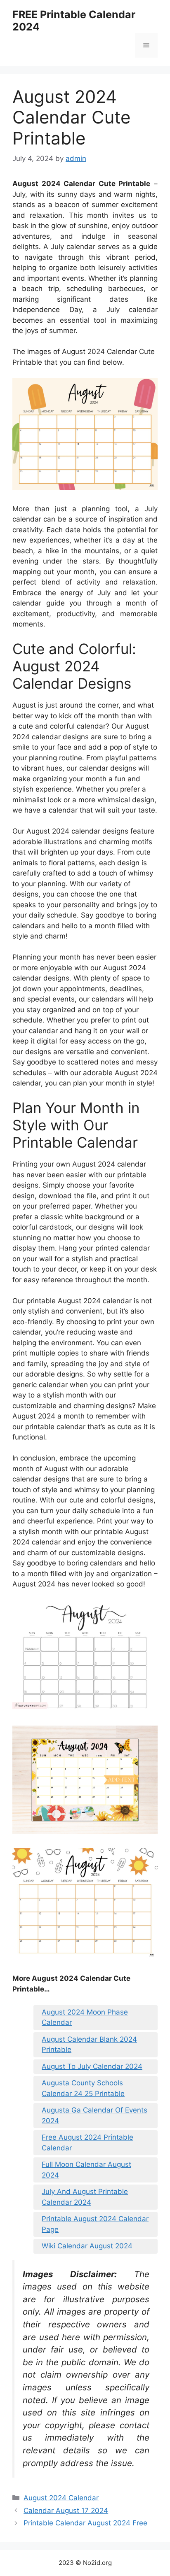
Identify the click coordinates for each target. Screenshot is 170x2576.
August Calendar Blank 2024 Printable (89, 2045)
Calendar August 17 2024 (66, 2511)
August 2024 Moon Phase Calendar (85, 2017)
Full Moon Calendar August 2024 (86, 2170)
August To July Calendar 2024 (92, 2066)
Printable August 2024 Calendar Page (95, 2224)
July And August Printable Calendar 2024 (85, 2197)
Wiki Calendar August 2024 (87, 2246)
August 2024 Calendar (61, 2498)
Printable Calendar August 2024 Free (85, 2523)
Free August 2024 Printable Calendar (87, 2143)
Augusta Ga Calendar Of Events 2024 (94, 2115)
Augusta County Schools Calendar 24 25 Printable (83, 2088)
